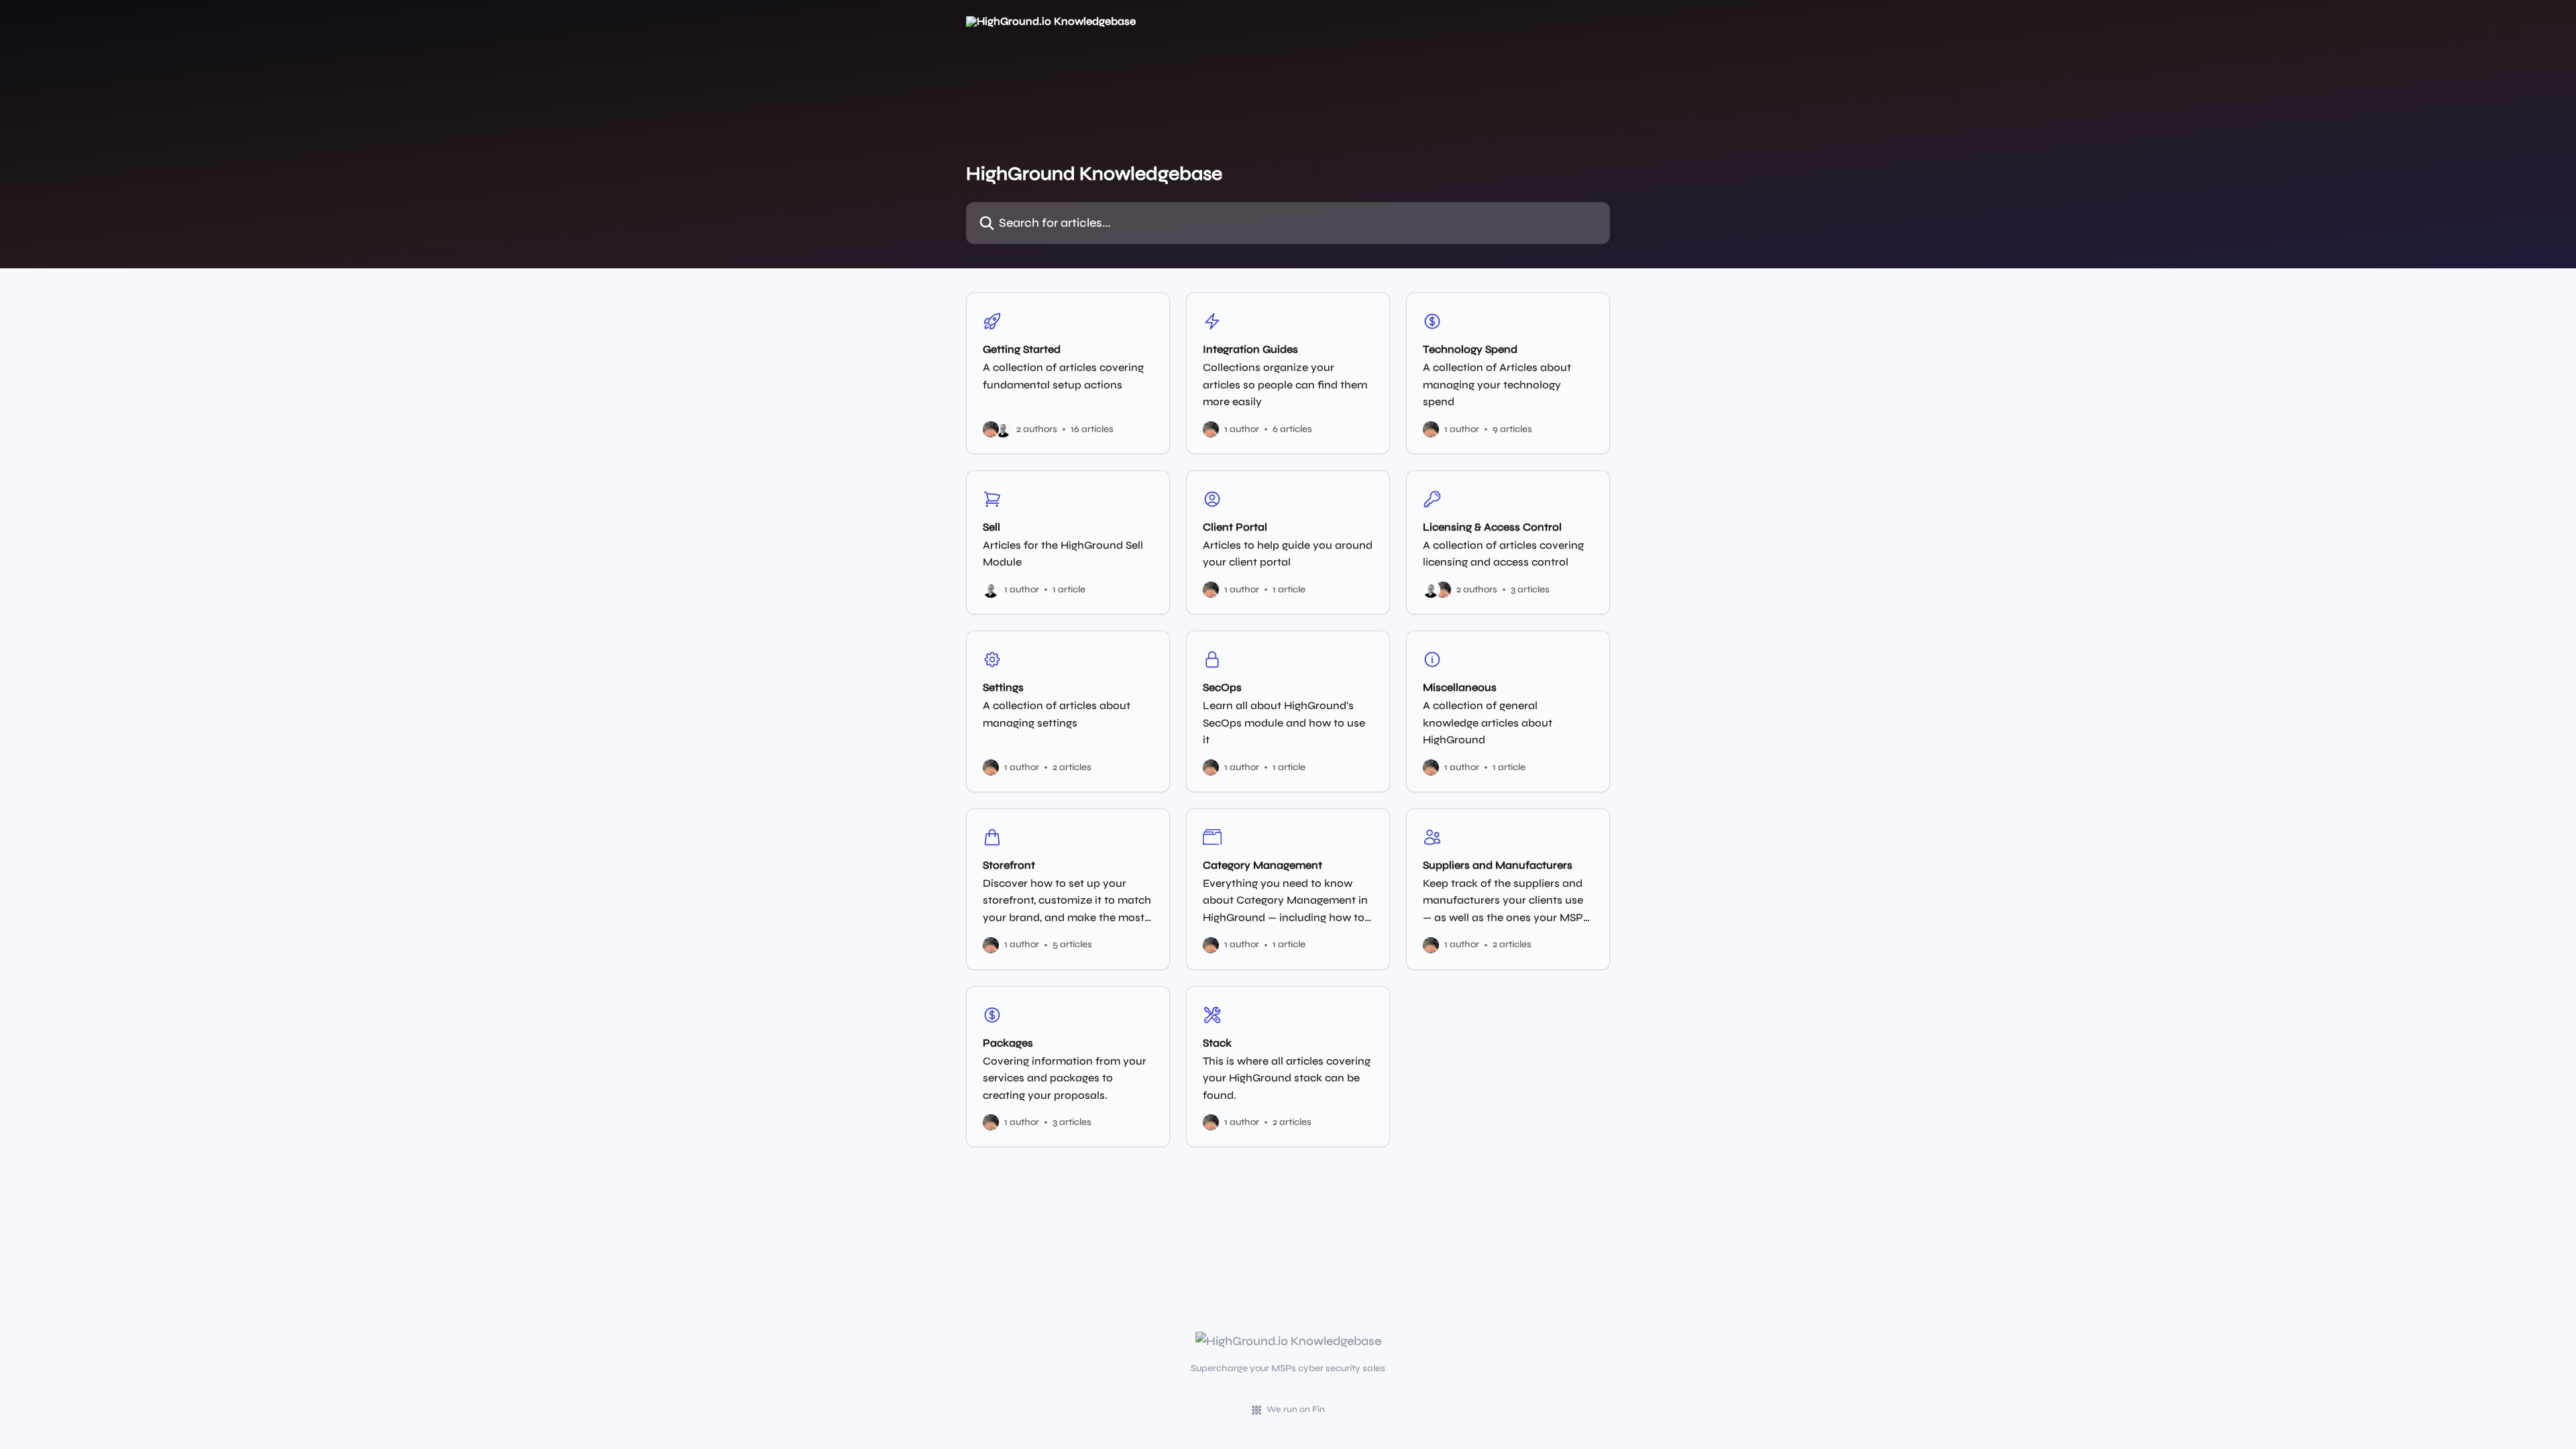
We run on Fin (1296, 1409)
